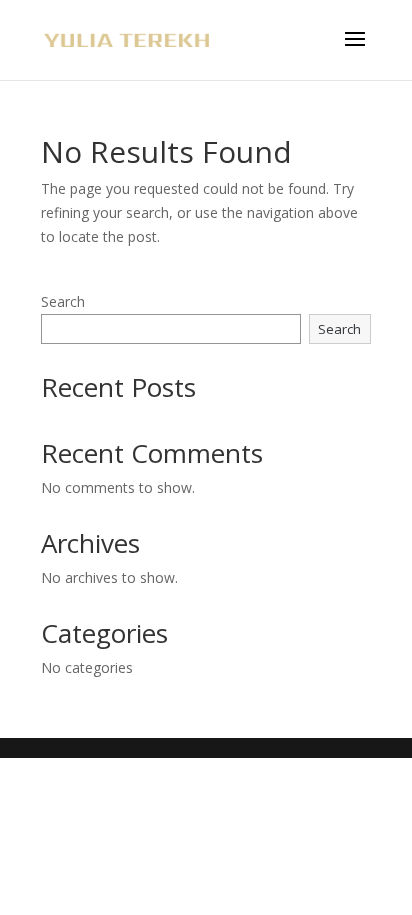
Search (63, 301)
